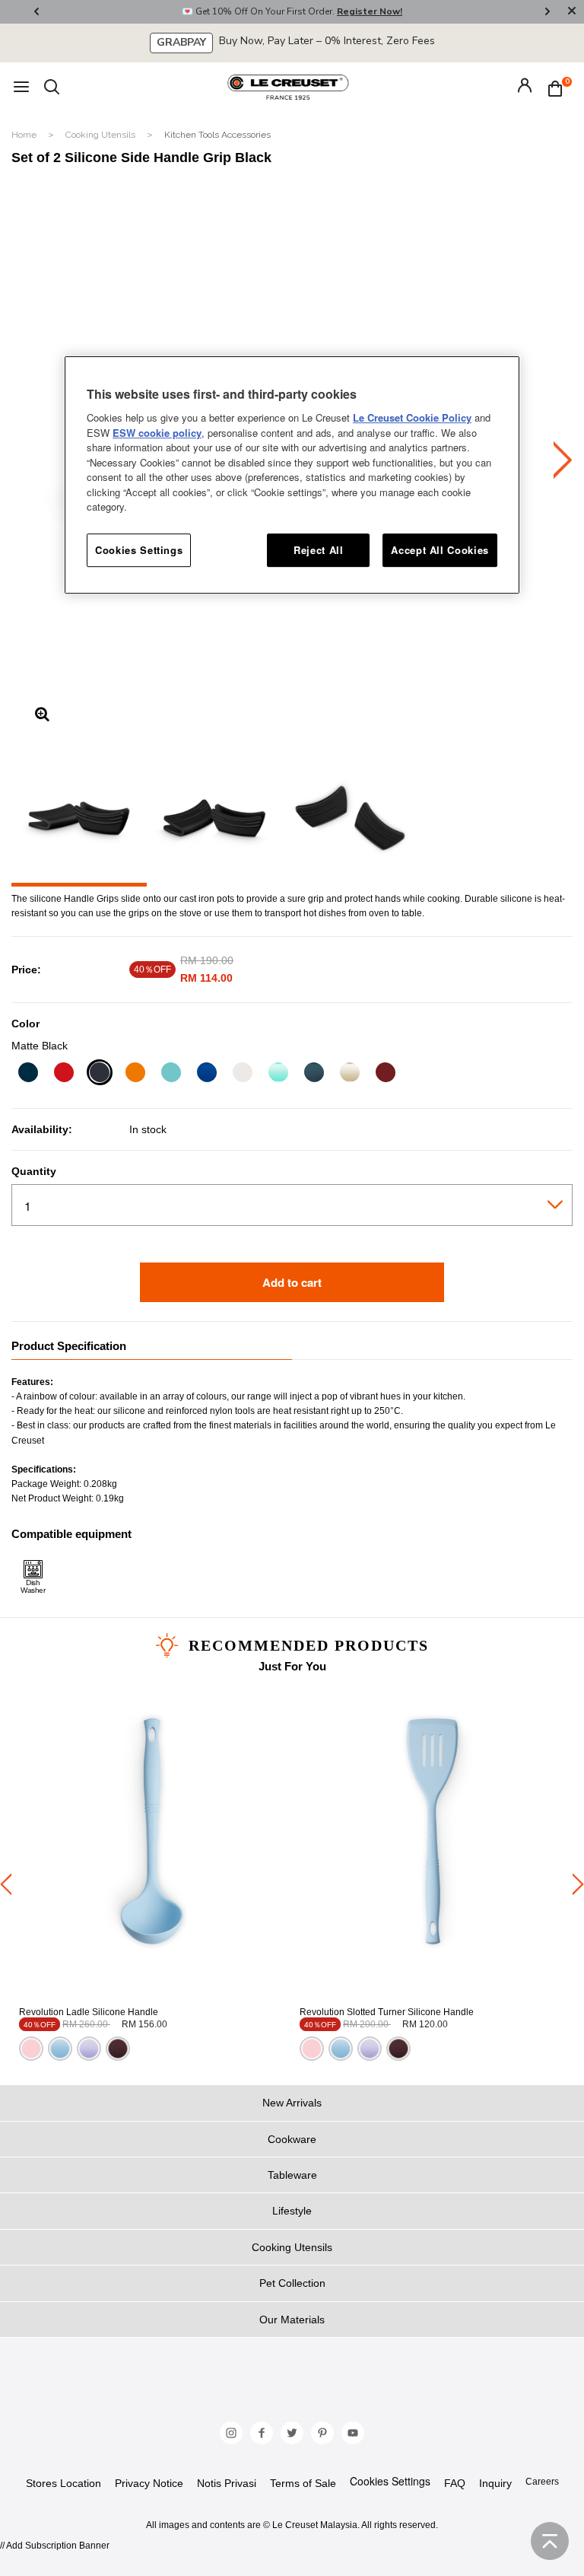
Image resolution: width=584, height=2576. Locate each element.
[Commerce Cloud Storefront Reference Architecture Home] (288, 87)
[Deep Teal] (314, 1074)
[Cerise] (63, 1074)
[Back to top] (550, 2541)
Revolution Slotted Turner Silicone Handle (387, 2012)
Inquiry (495, 2483)
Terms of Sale (303, 2483)
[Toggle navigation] (21, 88)
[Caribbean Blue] (171, 1074)
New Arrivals (292, 2103)
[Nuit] (28, 1074)
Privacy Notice (149, 2483)
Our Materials (292, 2320)
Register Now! (370, 11)
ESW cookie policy (157, 433)
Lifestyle (292, 2211)
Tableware (292, 2175)
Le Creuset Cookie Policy (412, 417)
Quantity (34, 1171)
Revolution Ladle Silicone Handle (89, 2012)
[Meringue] (349, 1074)
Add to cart (292, 1282)
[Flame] (135, 1074)
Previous (36, 12)
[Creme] (242, 1074)
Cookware (292, 2139)
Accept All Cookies (440, 550)
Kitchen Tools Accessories (217, 135)
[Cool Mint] (278, 1074)
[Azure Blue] (206, 1074)
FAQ (455, 2483)
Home (25, 135)
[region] (292, 475)
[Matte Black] (99, 1074)
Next (547, 12)
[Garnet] (385, 1074)
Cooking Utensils (102, 135)
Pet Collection (292, 2283)
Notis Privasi (227, 2483)
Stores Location (63, 2483)
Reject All (319, 550)
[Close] (572, 12)
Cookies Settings (390, 2481)
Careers (542, 2482)
